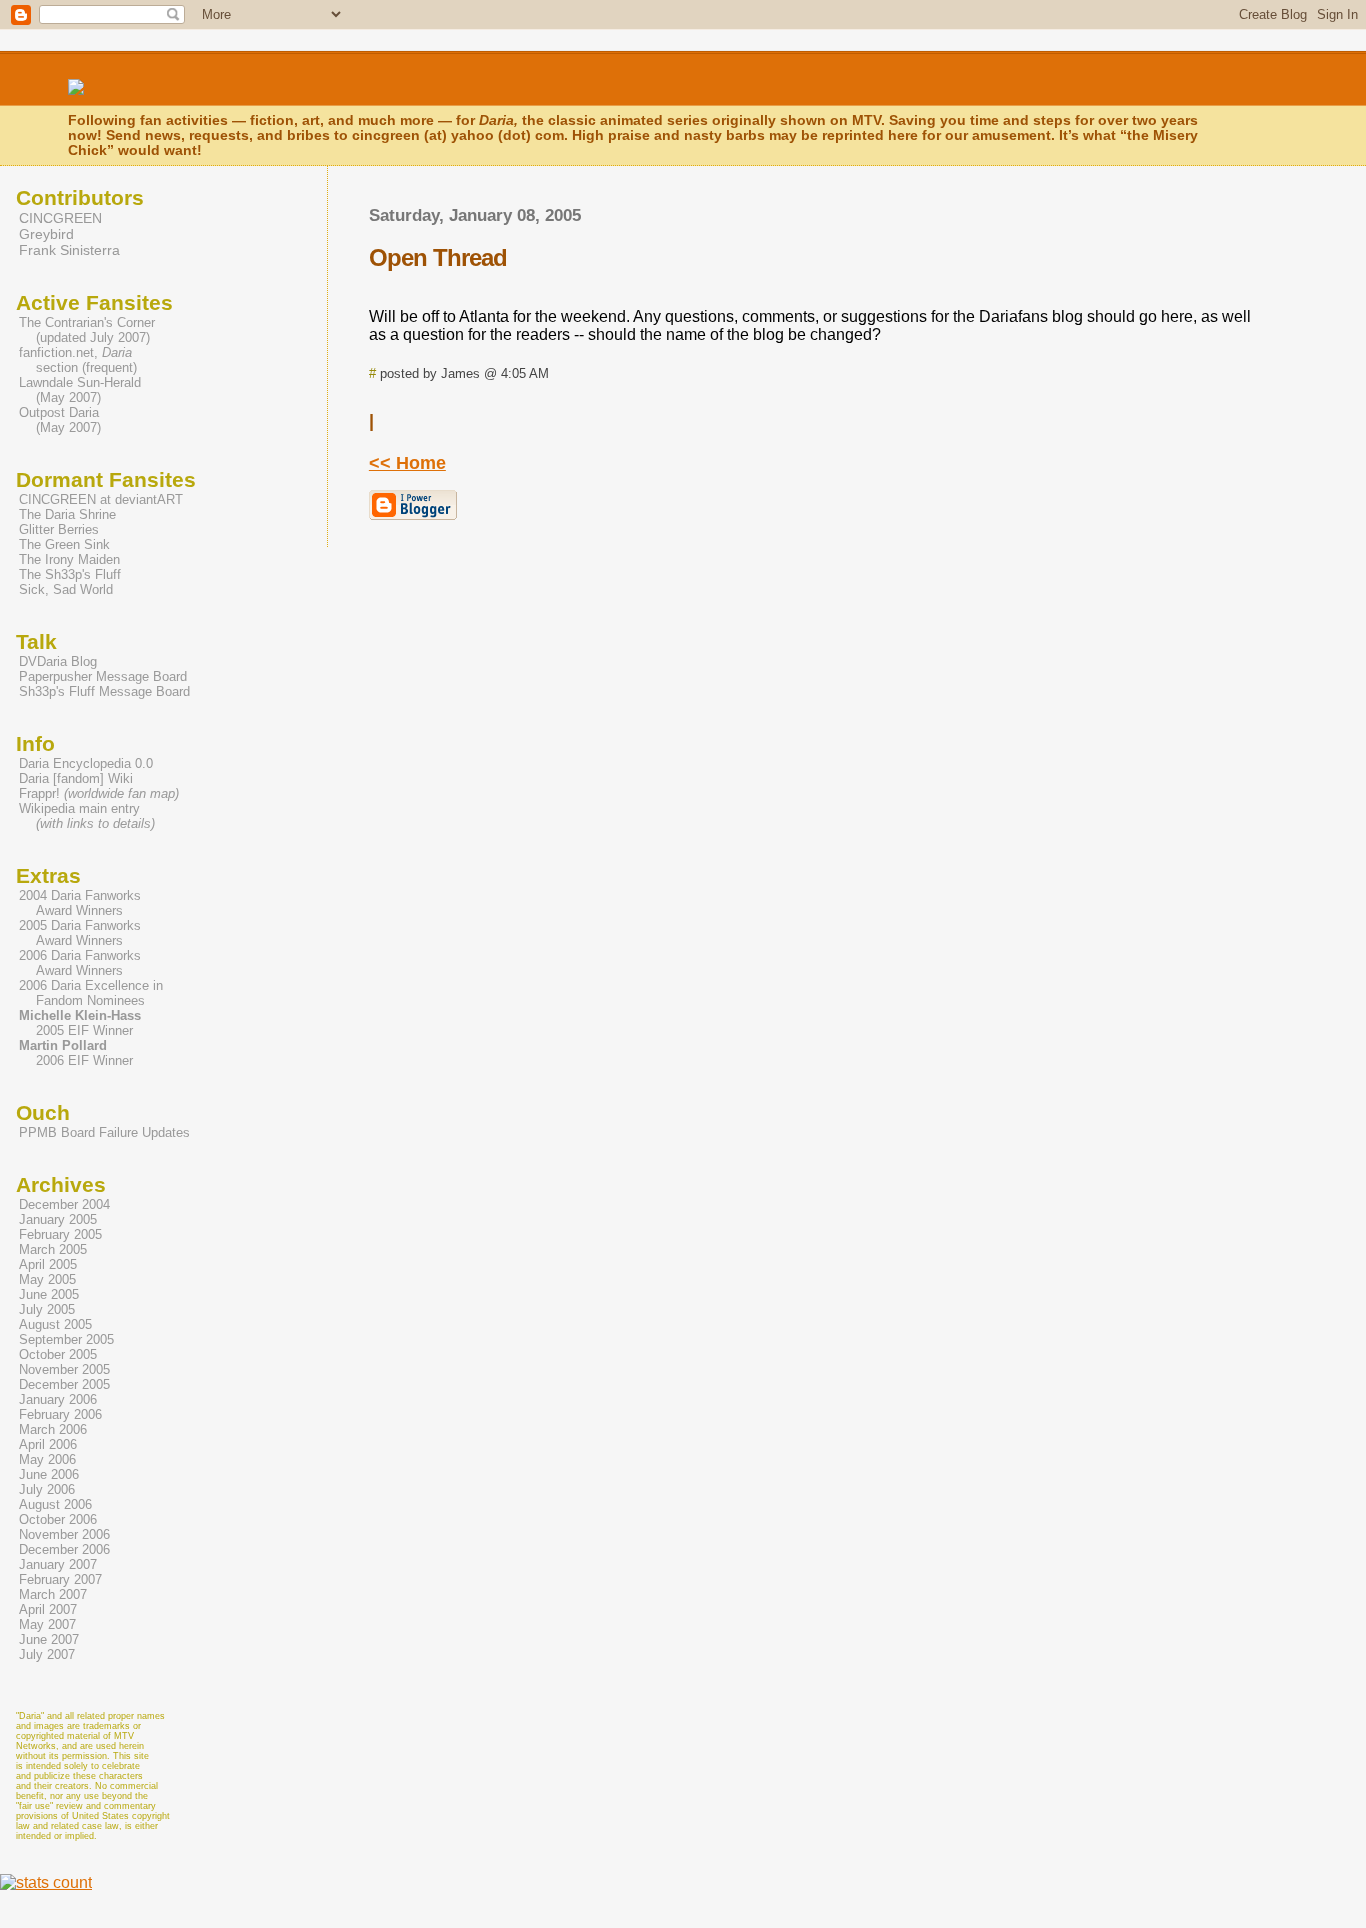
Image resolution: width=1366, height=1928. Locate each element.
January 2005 (58, 1219)
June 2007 (49, 1639)
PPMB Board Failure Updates (104, 1132)
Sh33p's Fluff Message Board (104, 691)
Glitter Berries (59, 529)
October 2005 (58, 1354)
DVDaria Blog (58, 661)
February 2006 (60, 1414)
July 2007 (47, 1654)
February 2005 (60, 1234)
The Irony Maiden (69, 559)
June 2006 (49, 1474)
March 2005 (53, 1249)
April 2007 (48, 1609)
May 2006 (47, 1459)
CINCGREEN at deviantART (101, 499)
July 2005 (47, 1309)
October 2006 (58, 1519)
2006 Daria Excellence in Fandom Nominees (89, 993)
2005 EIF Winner (78, 1023)
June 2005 (49, 1294)
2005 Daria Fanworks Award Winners (78, 933)
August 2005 (55, 1324)
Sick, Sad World (66, 589)
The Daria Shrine (67, 514)
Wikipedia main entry (87, 816)
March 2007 (53, 1594)
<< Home (407, 463)
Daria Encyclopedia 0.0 (86, 763)
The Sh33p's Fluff (70, 574)
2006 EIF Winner (74, 1053)
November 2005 (64, 1369)
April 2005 (48, 1264)
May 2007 (47, 1624)
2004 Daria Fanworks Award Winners (78, 903)
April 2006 (48, 1444)
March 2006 (53, 1429)
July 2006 (47, 1489)
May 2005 (47, 1279)
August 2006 (55, 1504)
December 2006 (64, 1549)
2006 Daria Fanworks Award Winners (78, 963)
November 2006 (64, 1534)
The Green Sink (64, 544)
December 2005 (64, 1384)
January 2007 (58, 1564)
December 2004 (64, 1204)
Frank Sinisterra (69, 250)
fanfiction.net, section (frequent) (76, 360)
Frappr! (99, 793)
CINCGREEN (60, 218)
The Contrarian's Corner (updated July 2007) (85, 330)
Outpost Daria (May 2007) (58, 420)
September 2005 (66, 1339)
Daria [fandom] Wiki (76, 778)
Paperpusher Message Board (103, 676)
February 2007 (60, 1579)
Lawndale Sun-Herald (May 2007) (78, 390)
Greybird (46, 234)
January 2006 (58, 1399)
